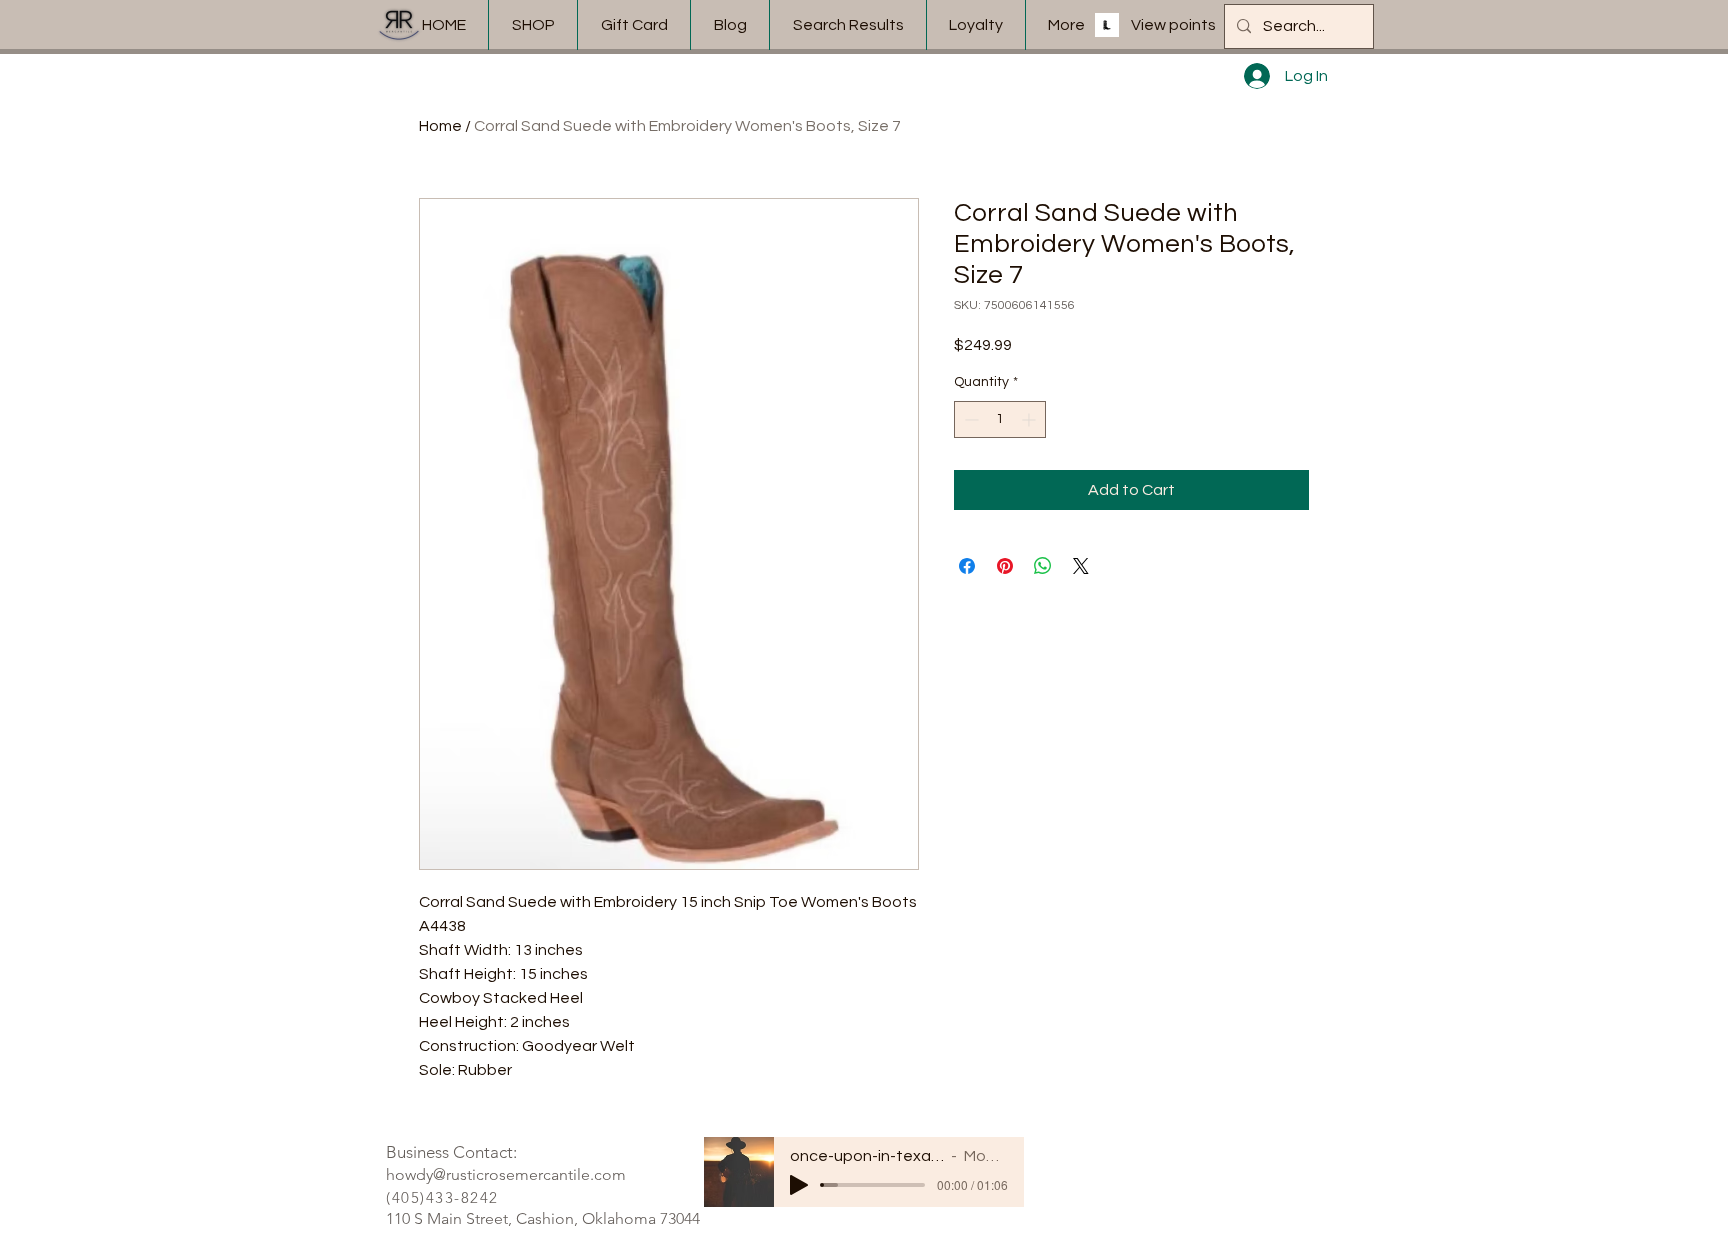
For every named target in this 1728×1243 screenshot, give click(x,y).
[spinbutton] (1000, 419)
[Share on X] (1081, 566)
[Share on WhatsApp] (1043, 566)
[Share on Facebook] (967, 566)
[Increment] (1030, 419)
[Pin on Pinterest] (1005, 566)
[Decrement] (969, 419)
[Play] (799, 1185)
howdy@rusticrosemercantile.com (506, 1174)
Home (440, 126)
